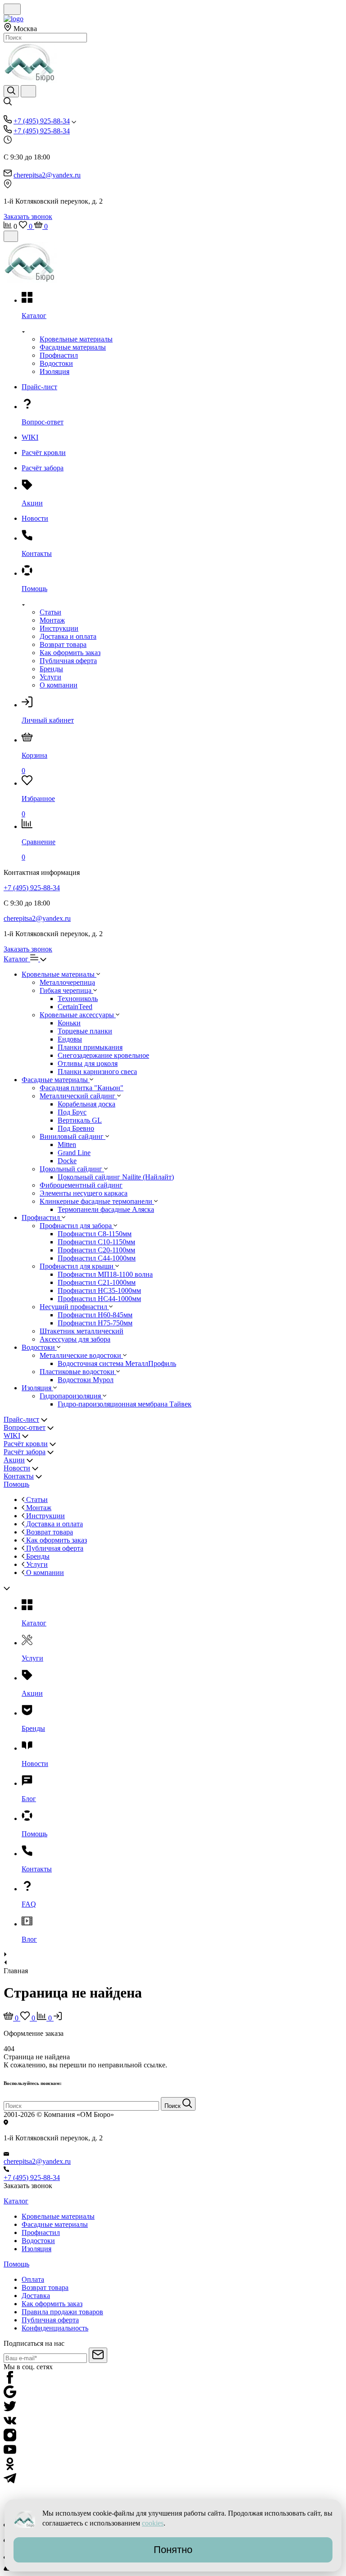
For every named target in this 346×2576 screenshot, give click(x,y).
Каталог (17, 959)
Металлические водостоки (81, 1355)
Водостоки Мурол (86, 1380)
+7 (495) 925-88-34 (42, 121)
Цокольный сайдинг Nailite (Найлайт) (116, 1177)
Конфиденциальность (55, 2328)
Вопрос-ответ (25, 1427)
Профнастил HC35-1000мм (99, 1290)
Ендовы (70, 1039)
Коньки (69, 1023)
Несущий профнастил (74, 1307)
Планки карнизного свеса (97, 1072)
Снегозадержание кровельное (103, 1055)
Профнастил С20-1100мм (96, 1250)
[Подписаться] (98, 2355)
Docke (67, 1161)
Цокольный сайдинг (72, 1169)
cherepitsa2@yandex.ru (47, 175)
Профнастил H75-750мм (95, 1323)
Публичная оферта (68, 661)
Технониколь (78, 999)
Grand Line (74, 1153)
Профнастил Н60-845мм (95, 1315)
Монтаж (52, 620)
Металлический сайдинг (78, 1096)
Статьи (50, 612)
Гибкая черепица (66, 990)
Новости (17, 1468)
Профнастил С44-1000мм (97, 1258)
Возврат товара (63, 644)
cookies (153, 2523)
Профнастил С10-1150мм (96, 1242)
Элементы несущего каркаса (84, 1193)
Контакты (19, 1476)
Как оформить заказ (70, 653)
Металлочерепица (67, 982)
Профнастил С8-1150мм (95, 1234)
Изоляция (55, 371)
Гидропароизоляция (71, 1396)
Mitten (67, 1145)
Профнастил (59, 355)
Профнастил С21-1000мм (97, 1282)
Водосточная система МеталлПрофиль (117, 1363)
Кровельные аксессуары (78, 1015)
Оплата (33, 2279)
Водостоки (56, 363)
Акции (14, 1460)
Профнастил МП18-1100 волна (105, 1274)
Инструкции (59, 628)
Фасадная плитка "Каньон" (82, 1088)
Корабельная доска (86, 1104)
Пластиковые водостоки (78, 1372)
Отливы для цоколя (88, 1063)
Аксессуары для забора (75, 1339)
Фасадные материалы (73, 347)
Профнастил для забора (77, 1226)
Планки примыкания (90, 1047)
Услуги (50, 677)
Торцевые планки (85, 1031)
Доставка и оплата (68, 636)
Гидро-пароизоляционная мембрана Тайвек (125, 1404)
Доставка (36, 2296)
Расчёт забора (25, 1452)
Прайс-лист (21, 1419)
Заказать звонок (28, 216)
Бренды (51, 669)
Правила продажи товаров (62, 2312)
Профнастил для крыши (77, 1266)
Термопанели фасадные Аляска (106, 1209)
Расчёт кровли (26, 1444)
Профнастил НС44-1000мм (99, 1299)
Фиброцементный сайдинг (81, 1185)
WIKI (12, 1436)
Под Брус (72, 1112)
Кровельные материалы (76, 339)
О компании (59, 685)
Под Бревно (76, 1128)
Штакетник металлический (82, 1331)
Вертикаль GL (80, 1120)
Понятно (173, 2550)
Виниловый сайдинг (73, 1136)
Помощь (16, 1484)
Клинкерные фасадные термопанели (97, 1201)
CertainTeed (75, 1007)
